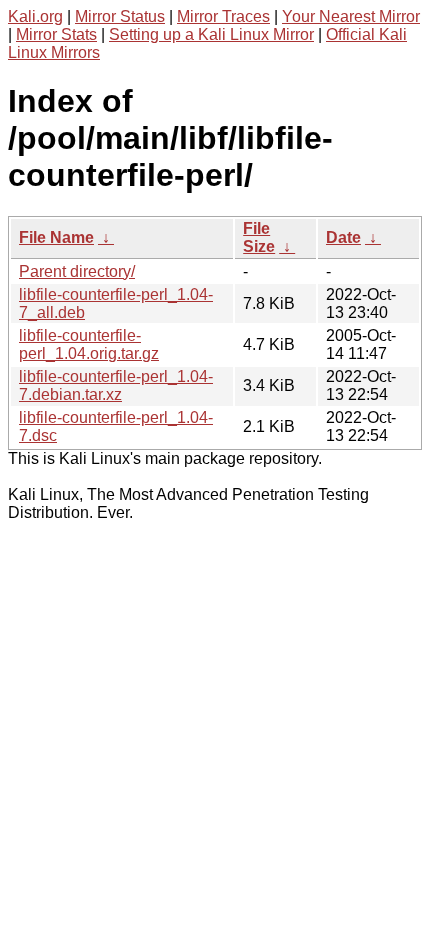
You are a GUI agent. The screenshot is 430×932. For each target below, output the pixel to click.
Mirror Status (120, 16)
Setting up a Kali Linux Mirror (211, 34)
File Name (56, 237)
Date (343, 237)
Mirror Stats (56, 34)
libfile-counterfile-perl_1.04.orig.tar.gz (89, 344)
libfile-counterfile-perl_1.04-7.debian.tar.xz (116, 385)
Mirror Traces (223, 16)
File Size (259, 237)
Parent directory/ (77, 271)
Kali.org (35, 16)
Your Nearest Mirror (351, 16)
